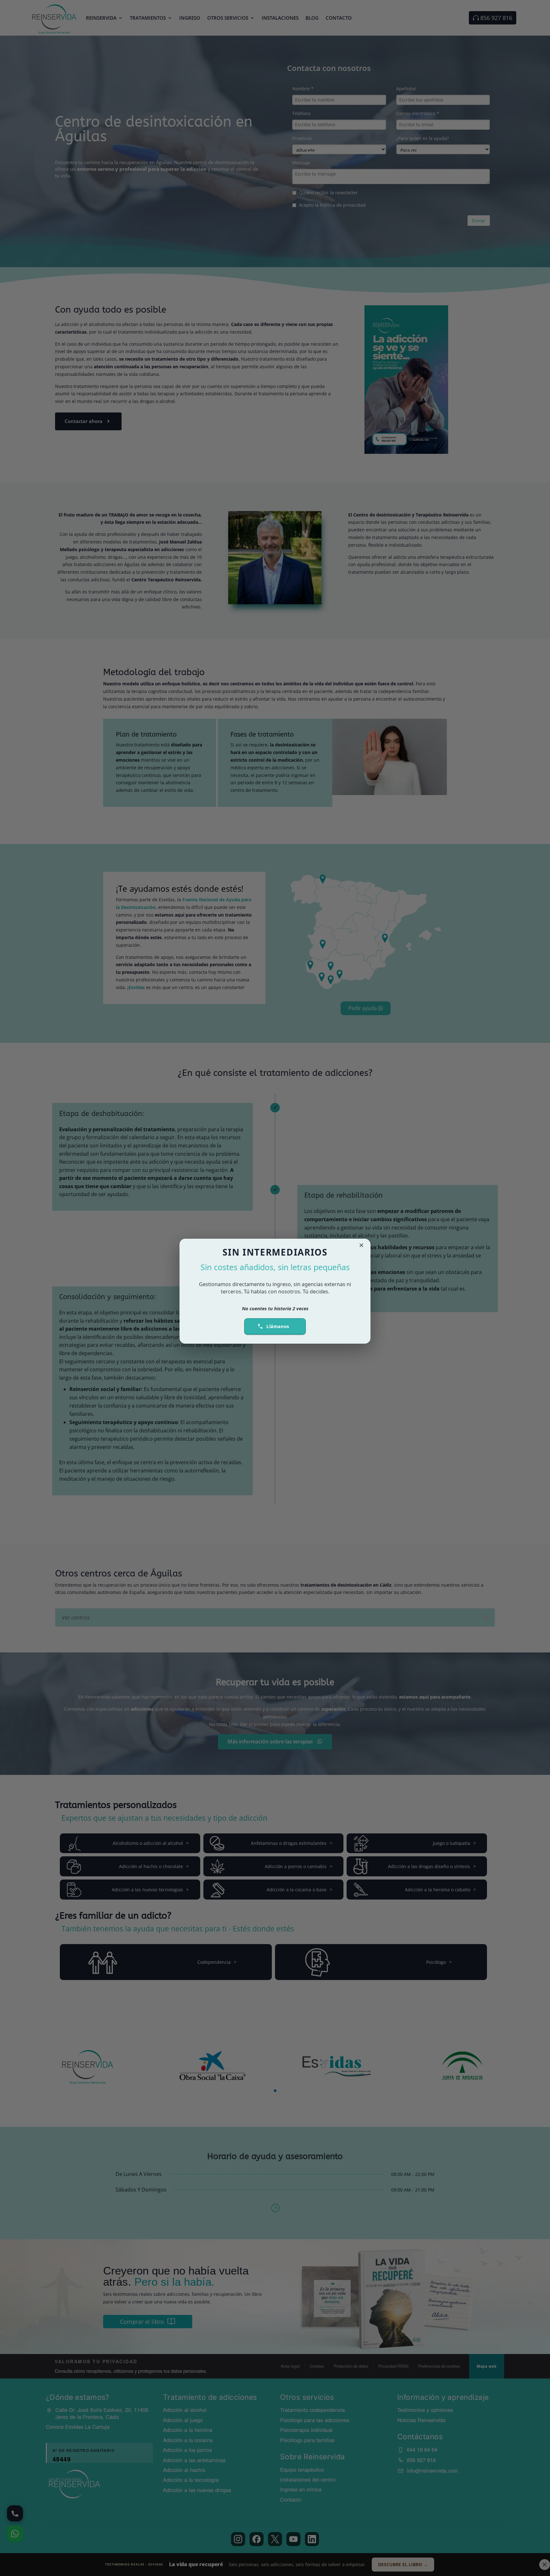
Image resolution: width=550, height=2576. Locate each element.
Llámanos (278, 1326)
